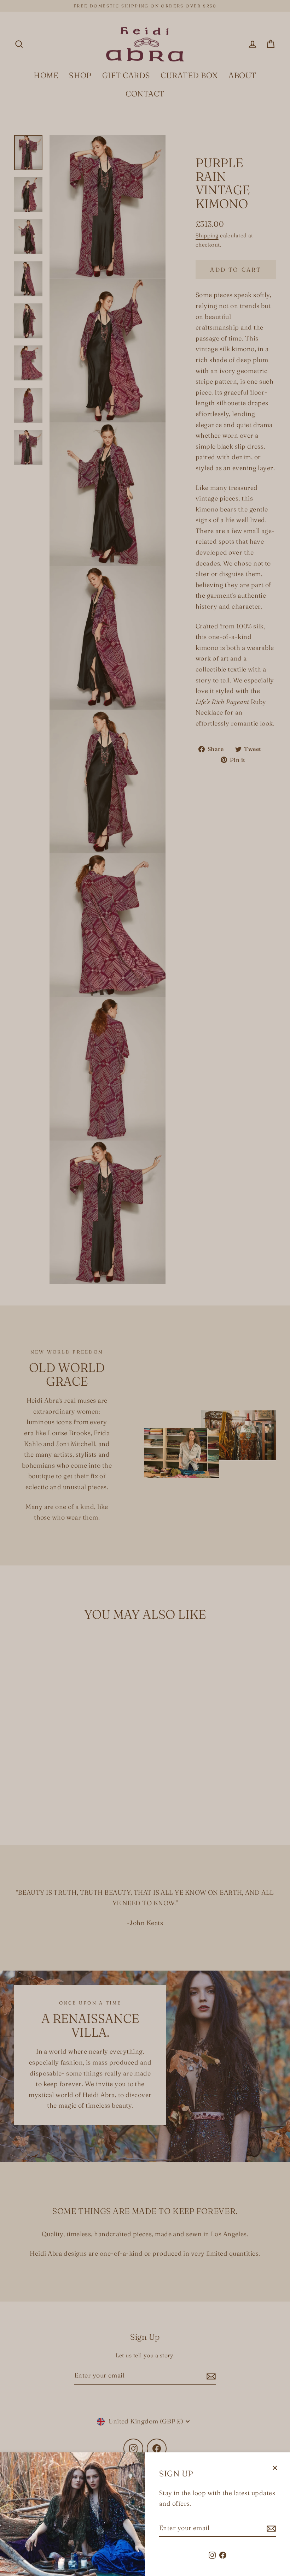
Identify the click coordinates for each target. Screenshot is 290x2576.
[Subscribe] (270, 2528)
